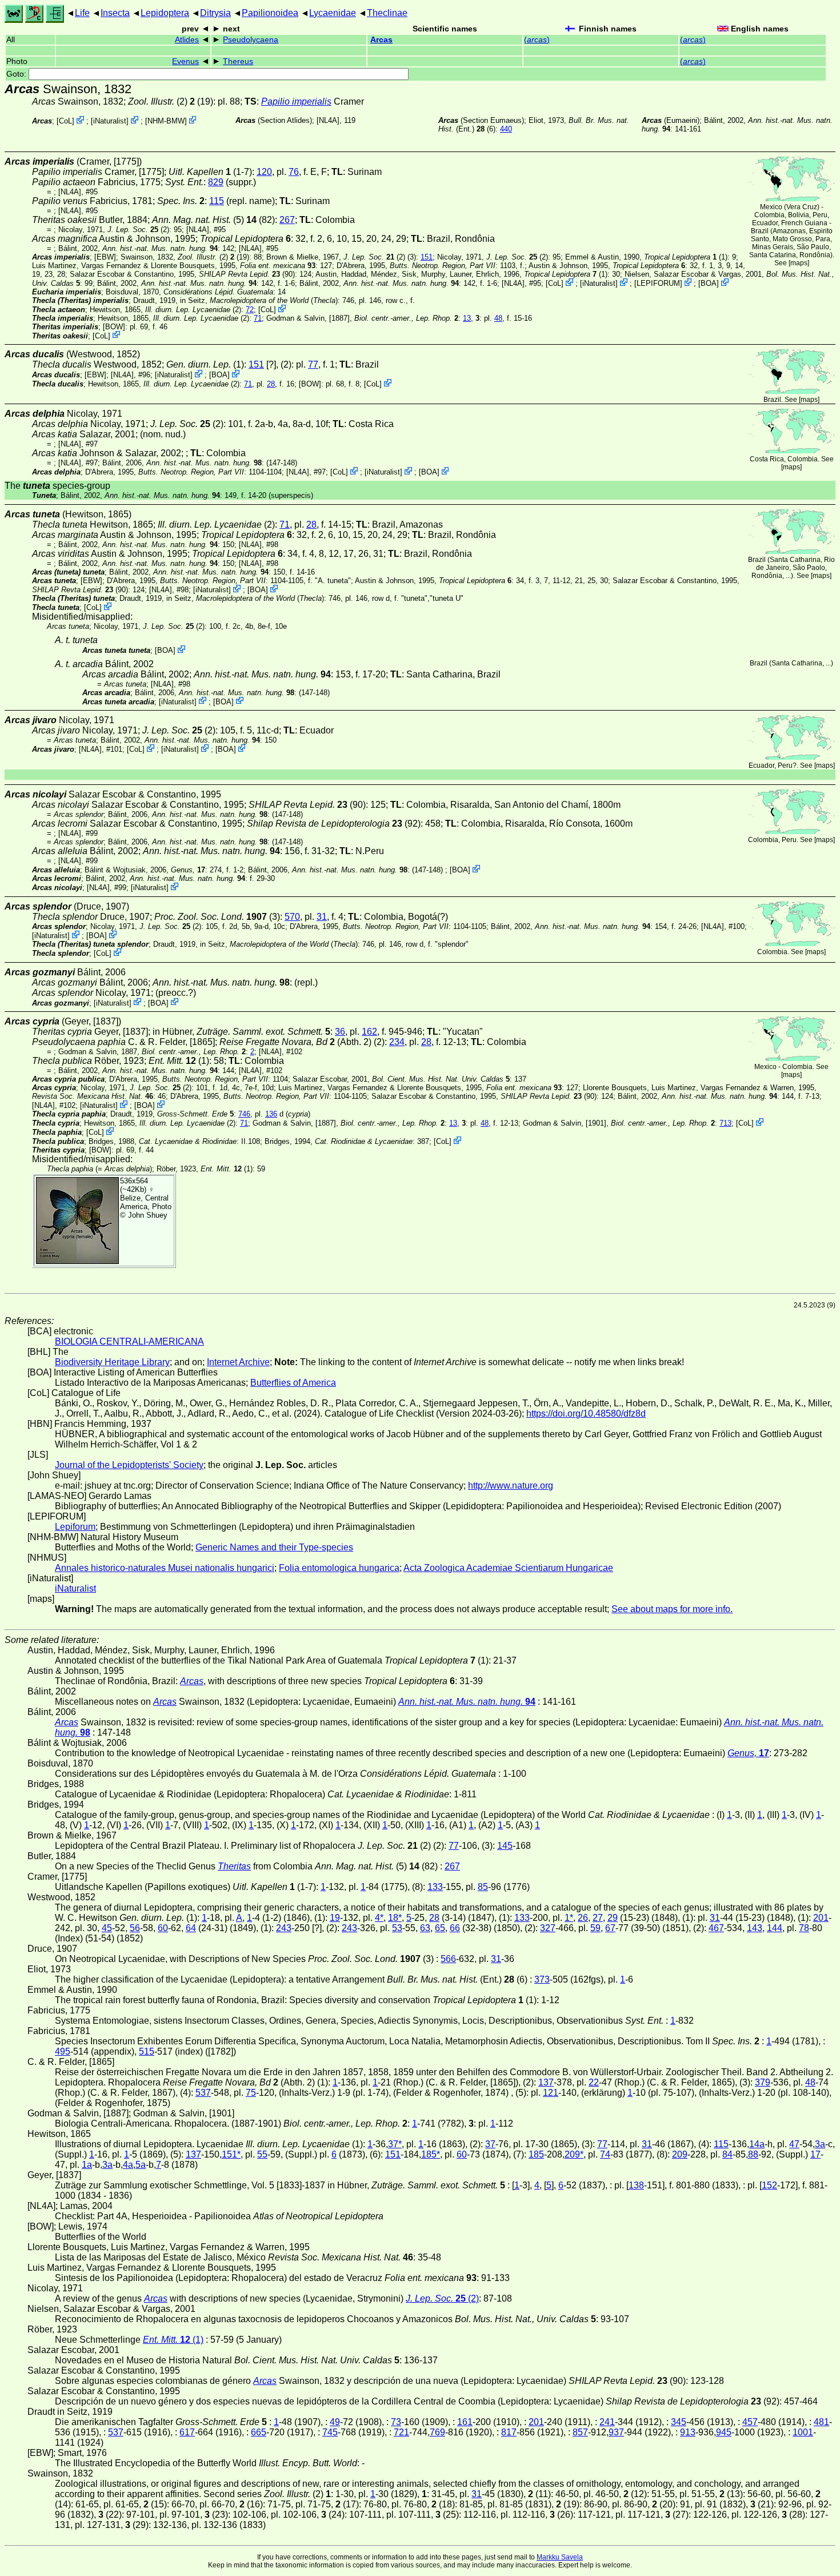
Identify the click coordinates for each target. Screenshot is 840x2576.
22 (594, 2082)
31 (322, 917)
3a (820, 2144)
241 (607, 2422)
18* (395, 1918)
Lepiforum (75, 1527)
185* (431, 2154)
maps (799, 263)
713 (725, 1123)
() (537, 40)
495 (63, 2051)
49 (335, 2422)
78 (804, 1928)
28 (271, 384)
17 (815, 2154)
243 (284, 1928)
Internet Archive (238, 1362)
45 (107, 1928)
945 (724, 2432)
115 (217, 201)
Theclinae (387, 13)
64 (191, 1928)
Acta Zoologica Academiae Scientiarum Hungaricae (508, 1568)
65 (440, 1928)
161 (465, 2422)
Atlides (187, 40)
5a (141, 2165)
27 (598, 1918)
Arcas (381, 40)
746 (244, 1114)
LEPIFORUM (658, 283)
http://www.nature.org (511, 1486)
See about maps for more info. (672, 1609)
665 (259, 2432)
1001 (803, 2432)
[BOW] (114, 327)
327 (548, 1928)
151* (231, 2154)
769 (437, 2432)
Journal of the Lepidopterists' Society (129, 1465)
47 (794, 2144)
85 (483, 1887)
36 (340, 1032)
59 (595, 1928)
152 (769, 2185)
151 (427, 257)
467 (716, 1928)
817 (509, 2432)
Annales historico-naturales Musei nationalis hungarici (165, 1568)
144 (775, 1928)
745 (330, 2432)
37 (490, 2144)
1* (569, 1918)
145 (505, 1846)
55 (262, 2154)
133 (435, 1887)
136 (271, 1114)
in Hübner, (241, 1032)
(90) (247, 274)
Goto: (17, 74)
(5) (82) (213, 220)
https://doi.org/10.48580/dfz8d (586, 1413)
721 (401, 2432)
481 (821, 2422)
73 (396, 2422)
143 (755, 1928)
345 (679, 2422)
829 (216, 182)
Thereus (238, 61)
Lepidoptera (165, 13)
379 (763, 2082)
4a (128, 2165)
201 (821, 1918)
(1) (686, 257)
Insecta (115, 13)
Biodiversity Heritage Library (112, 1362)
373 (542, 1979)
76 (294, 172)
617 (187, 2432)
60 (163, 1928)
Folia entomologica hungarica (339, 1568)
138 (636, 2185)
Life (82, 13)
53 (397, 1928)
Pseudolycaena (251, 40)
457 (750, 2422)
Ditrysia (215, 13)
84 (727, 2154)
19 (335, 1918)
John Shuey (148, 1215)
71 (258, 318)
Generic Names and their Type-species (274, 1547)
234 (397, 1042)
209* (574, 2154)
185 (536, 2154)
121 (551, 2093)
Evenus (185, 61)
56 (135, 1928)
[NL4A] (328, 120)
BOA (709, 283)
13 (467, 318)
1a (87, 2165)
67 (610, 1928)
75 (251, 2093)
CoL (65, 121)
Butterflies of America (293, 1383)
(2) (158, 101)
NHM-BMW (166, 121)
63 (425, 1928)
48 (498, 318)
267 (287, 220)
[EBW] (105, 257)
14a (757, 2144)
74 (605, 2154)
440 (506, 129)
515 (147, 2051)
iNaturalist (110, 121)
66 (455, 1928)
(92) (334, 824)
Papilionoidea (270, 13)
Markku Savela (560, 2557)
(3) (217, 917)
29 (613, 1918)
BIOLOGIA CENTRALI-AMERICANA (129, 1341)
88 (753, 2154)
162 (369, 1032)
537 (203, 2093)
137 (546, 2082)
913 (688, 2432)
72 (250, 310)
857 (580, 2432)
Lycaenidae (333, 13)
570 (292, 917)
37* (395, 2144)
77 (313, 364)
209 (680, 2154)
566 (448, 1959)
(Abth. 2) (295, 1042)
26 (583, 1918)
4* (379, 1918)
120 (264, 172)
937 (616, 2432)
